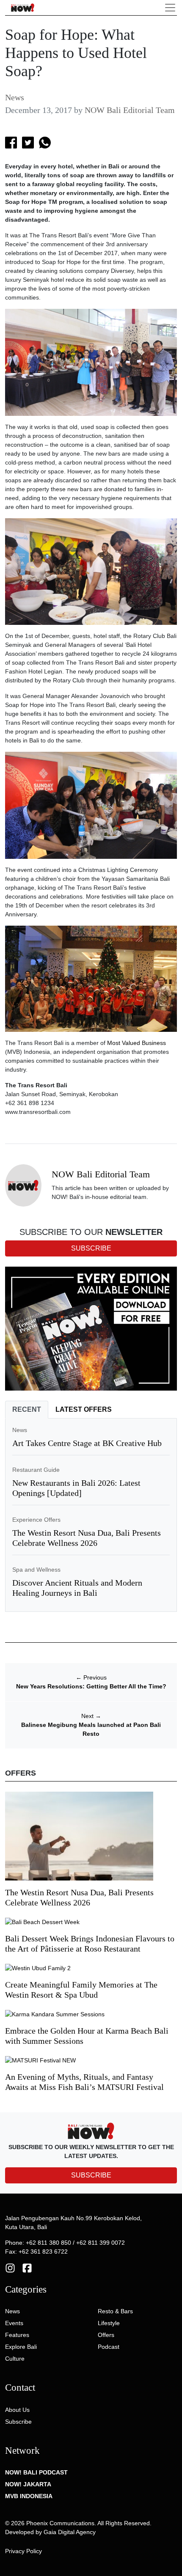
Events (14, 2323)
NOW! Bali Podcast (36, 2472)
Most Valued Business (136, 1043)
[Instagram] (10, 2268)
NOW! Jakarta (28, 2484)
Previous (91, 1677)
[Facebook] (27, 2268)
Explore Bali (21, 2347)
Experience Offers (36, 1520)
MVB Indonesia (29, 2496)
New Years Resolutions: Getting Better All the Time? (91, 1686)
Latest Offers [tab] (84, 1409)
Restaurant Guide (36, 1470)
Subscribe (18, 2422)
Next (91, 1716)
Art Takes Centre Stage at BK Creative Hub (87, 1443)
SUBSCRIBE (91, 2175)
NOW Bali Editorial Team (130, 110)
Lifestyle (109, 2323)
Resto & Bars (115, 2311)
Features (17, 2335)
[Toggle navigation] (170, 8)
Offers (106, 2335)
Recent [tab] (27, 1409)
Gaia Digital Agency (70, 2532)
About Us (17, 2410)
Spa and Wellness (36, 1570)
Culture (15, 2359)
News (15, 97)
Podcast (109, 2347)
